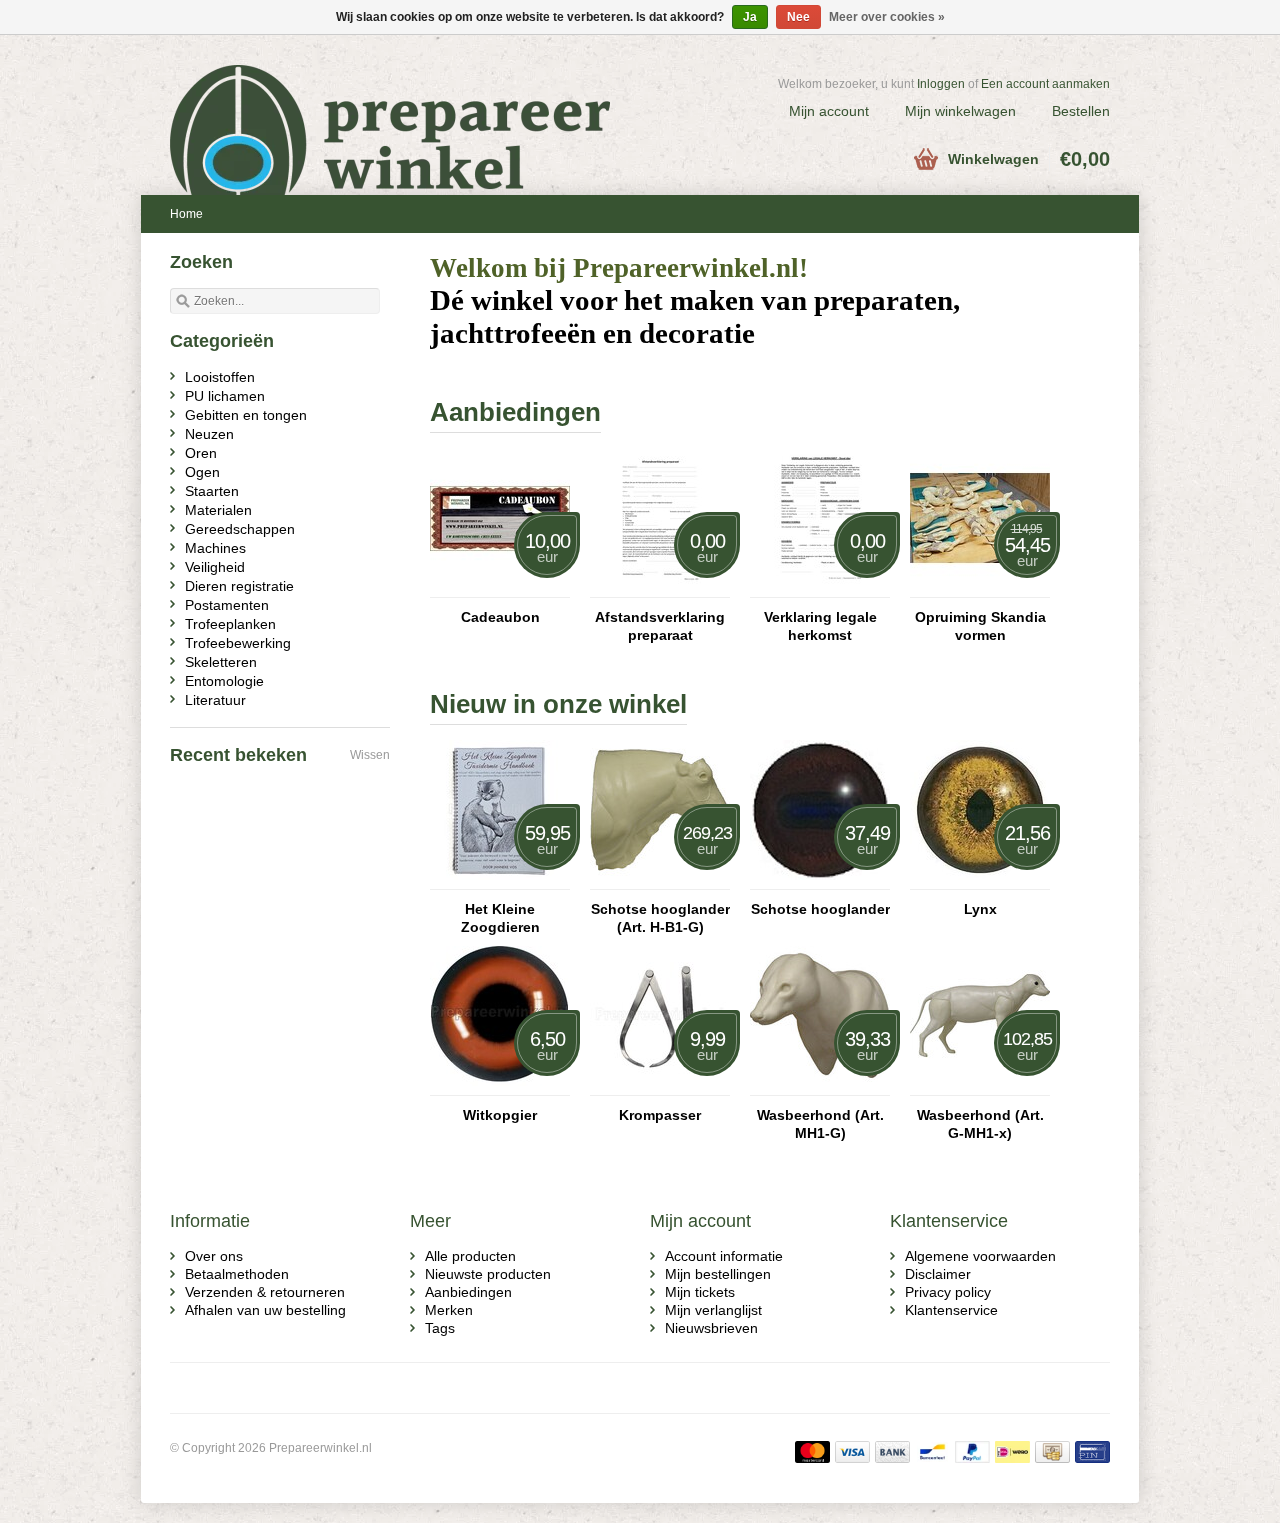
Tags (440, 1328)
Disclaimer (938, 1274)
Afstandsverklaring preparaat (660, 626)
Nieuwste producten (488, 1274)
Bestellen (1081, 111)
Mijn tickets (700, 1292)
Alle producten (470, 1256)
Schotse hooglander (820, 909)
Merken (449, 1310)
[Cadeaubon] (500, 588)
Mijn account (829, 111)
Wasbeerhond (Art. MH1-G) (820, 1124)
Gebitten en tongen (246, 415)
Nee (798, 17)
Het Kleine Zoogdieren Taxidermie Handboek (500, 918)
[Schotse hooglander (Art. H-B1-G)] (660, 880)
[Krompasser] (660, 1086)
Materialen (218, 510)
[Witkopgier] (500, 1086)
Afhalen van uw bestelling (265, 1310)
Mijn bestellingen (718, 1274)
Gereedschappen (240, 529)
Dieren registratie (239, 586)
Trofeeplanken (230, 624)
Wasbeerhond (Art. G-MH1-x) (980, 1124)
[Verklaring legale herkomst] (820, 588)
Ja (750, 17)
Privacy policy (948, 1292)
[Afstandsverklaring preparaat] (660, 588)
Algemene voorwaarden (980, 1256)
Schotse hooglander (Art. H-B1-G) (660, 918)
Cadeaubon (500, 617)
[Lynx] (980, 880)
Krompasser (660, 1115)
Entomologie (224, 681)
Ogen (202, 472)
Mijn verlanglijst (713, 1310)
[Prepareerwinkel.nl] (405, 105)
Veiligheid (215, 567)
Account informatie (724, 1256)
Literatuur (215, 700)
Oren (201, 453)
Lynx (980, 909)
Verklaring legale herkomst (820, 626)
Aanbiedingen (468, 1292)
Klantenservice (951, 1310)
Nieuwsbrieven (711, 1328)
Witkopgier (500, 1115)
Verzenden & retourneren (265, 1292)
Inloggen (941, 84)
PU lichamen (225, 396)
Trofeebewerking (238, 643)
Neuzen (209, 434)
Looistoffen (220, 377)
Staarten (212, 491)
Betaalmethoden (237, 1274)
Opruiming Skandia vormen (980, 626)
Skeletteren (221, 662)
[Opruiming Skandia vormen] (980, 588)
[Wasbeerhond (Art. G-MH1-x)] (980, 1086)
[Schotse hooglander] (820, 880)
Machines (215, 548)
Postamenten (227, 605)
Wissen (370, 755)
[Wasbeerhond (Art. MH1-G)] (820, 1086)
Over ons (214, 1256)
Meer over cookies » (887, 17)
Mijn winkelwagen (960, 111)
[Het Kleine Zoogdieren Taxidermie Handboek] (500, 880)
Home (186, 214)
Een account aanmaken (1045, 84)
